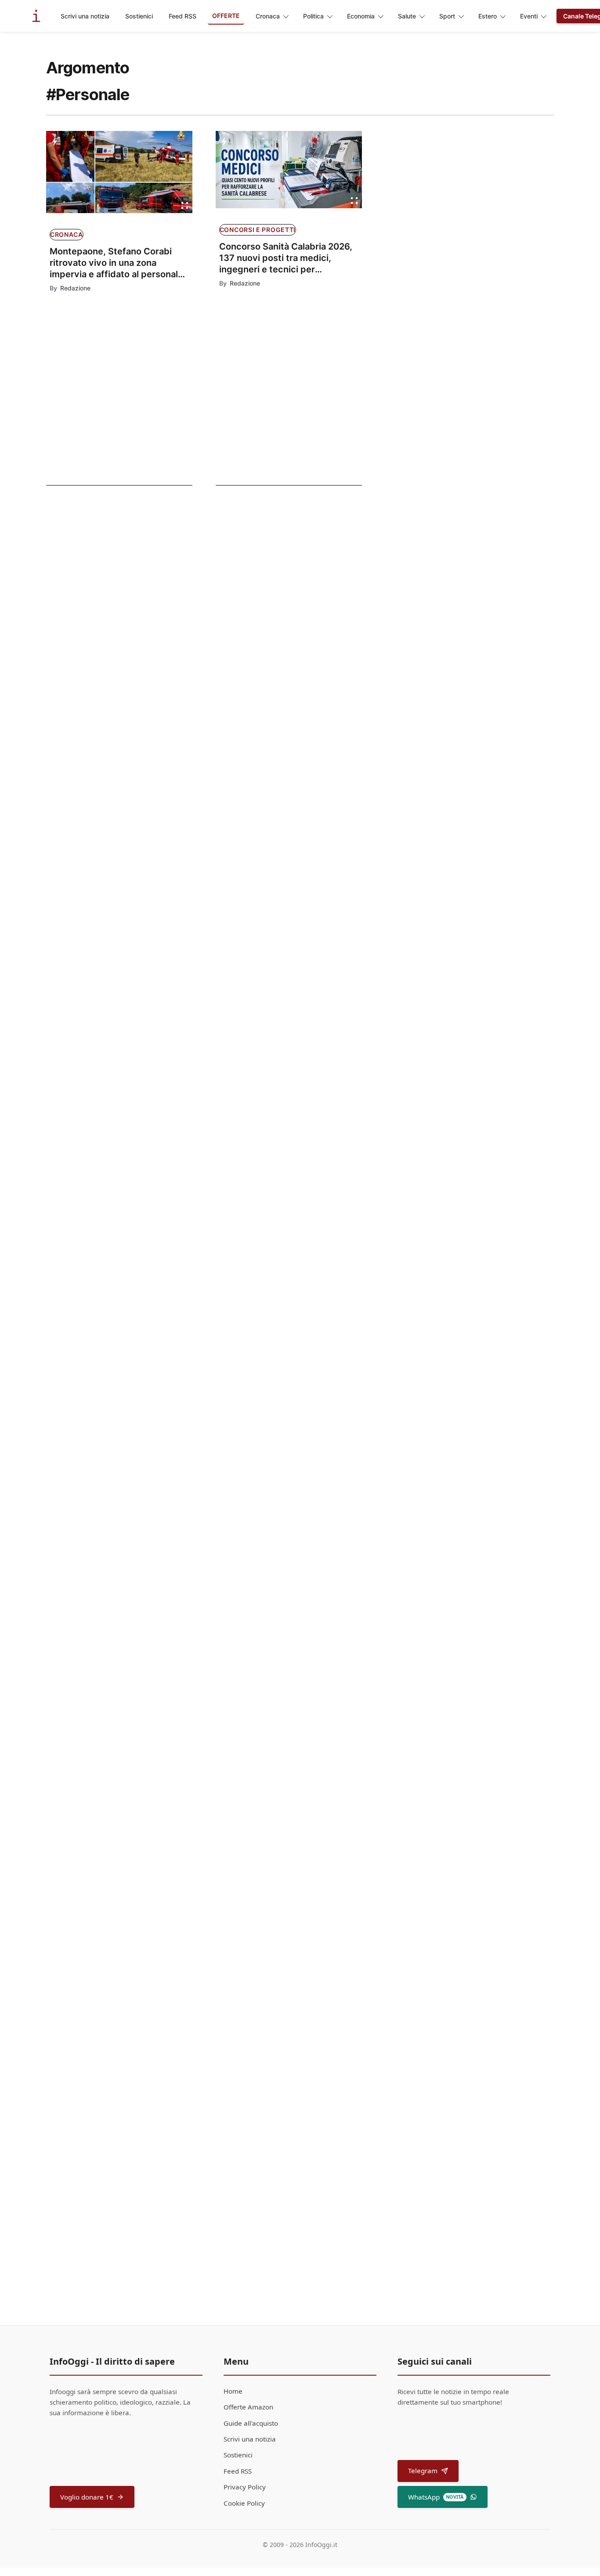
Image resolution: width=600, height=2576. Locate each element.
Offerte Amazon (248, 2407)
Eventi (529, 16)
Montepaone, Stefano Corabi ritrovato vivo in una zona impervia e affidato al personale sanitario (116, 263)
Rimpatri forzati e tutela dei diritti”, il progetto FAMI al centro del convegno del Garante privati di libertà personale (312, 809)
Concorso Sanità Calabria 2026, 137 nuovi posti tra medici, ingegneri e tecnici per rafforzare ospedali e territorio (286, 258)
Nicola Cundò (241, 1542)
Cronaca (268, 16)
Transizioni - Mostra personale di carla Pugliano (104, 698)
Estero (488, 16)
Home (233, 2391)
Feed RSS (183, 16)
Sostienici (139, 16)
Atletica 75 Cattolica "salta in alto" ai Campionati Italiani (107, 565)
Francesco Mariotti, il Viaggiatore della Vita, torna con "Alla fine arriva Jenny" (304, 1397)
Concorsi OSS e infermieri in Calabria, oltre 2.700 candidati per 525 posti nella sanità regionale (302, 1517)
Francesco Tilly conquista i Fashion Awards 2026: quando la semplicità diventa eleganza (306, 1290)
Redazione (75, 288)
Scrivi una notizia (85, 16)
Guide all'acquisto (251, 2423)
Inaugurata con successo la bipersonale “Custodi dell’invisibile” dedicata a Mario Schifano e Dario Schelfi (296, 1184)
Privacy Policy (245, 2487)
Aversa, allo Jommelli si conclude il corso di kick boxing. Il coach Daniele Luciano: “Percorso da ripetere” (312, 1879)
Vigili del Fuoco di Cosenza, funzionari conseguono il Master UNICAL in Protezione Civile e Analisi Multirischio (304, 2018)
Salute (407, 16)
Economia (361, 16)
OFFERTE (226, 16)
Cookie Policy (244, 2503)
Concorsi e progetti (258, 230)
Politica (313, 16)
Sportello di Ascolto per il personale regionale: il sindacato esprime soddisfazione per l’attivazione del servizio (313, 1758)
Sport (447, 16)
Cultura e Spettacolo (95, 612)
